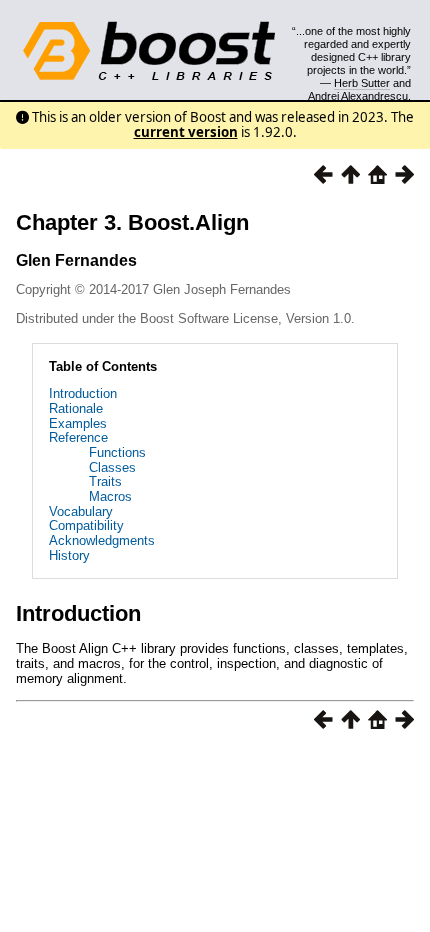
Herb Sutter (362, 83)
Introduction (83, 393)
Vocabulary (81, 511)
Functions (117, 452)
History (69, 555)
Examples (78, 423)
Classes (112, 467)
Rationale (76, 408)
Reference (78, 437)
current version (186, 132)
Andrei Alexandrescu (358, 96)
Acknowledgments (102, 540)
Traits (105, 481)
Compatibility (86, 525)
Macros (110, 496)
